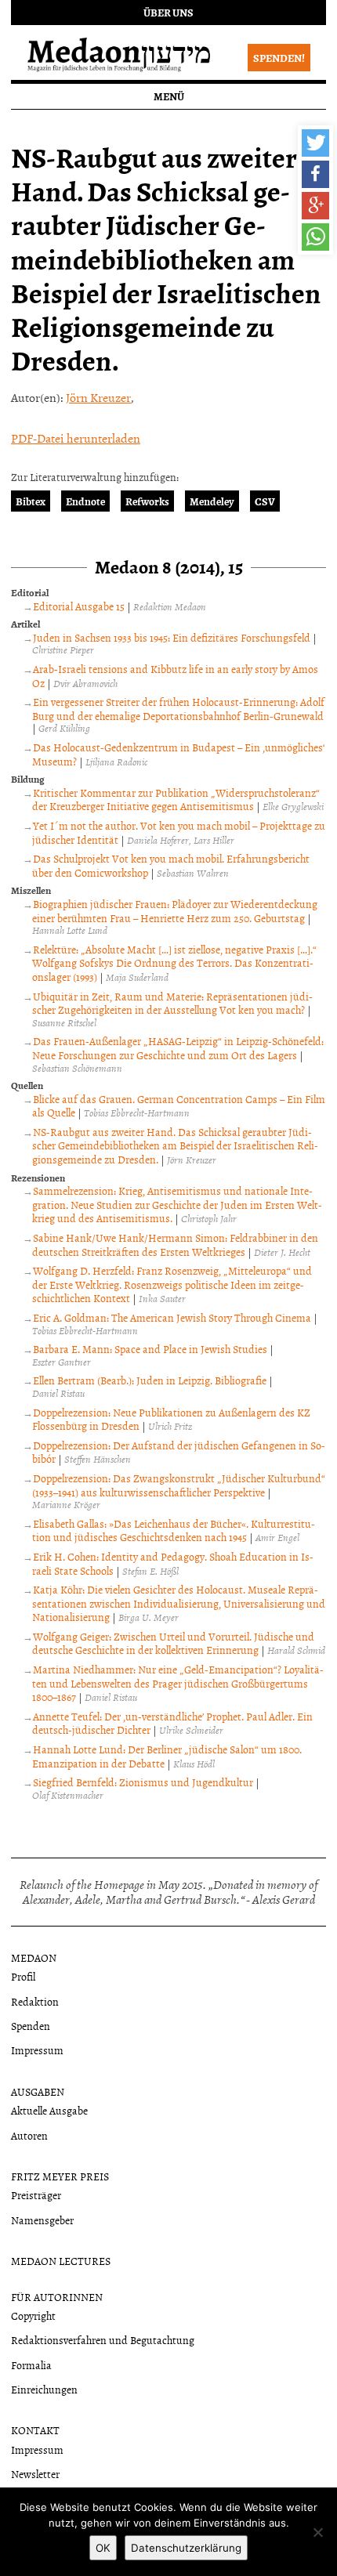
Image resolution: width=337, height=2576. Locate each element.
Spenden (31, 2026)
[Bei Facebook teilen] (315, 174)
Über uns (168, 12)
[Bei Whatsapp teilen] (315, 237)
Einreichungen (44, 2389)
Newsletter (35, 2474)
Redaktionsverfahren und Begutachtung (103, 2340)
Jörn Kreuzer (98, 397)
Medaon (34, 1957)
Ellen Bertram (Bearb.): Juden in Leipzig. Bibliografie (150, 1380)
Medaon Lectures (61, 2261)
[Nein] (317, 2532)
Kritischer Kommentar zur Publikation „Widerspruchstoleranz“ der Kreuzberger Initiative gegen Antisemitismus (176, 800)
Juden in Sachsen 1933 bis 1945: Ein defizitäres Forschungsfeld (172, 637)
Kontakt (35, 2430)
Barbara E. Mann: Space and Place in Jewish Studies (150, 1349)
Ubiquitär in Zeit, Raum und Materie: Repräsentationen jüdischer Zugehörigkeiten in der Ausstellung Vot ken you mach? (172, 1003)
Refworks (147, 501)
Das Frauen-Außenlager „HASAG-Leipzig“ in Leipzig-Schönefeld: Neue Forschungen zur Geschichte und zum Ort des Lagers (178, 1048)
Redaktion (35, 2001)
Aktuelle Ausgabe (49, 2110)
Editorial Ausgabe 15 (79, 606)
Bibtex (31, 501)
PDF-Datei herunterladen (76, 438)
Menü (169, 96)
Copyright (33, 2316)
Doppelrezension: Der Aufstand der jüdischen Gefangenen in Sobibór (179, 1452)
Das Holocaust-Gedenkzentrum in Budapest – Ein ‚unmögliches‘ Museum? (178, 754)
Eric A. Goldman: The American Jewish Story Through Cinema (172, 1317)
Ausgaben (38, 2091)
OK (103, 2548)
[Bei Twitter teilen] (315, 143)
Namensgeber (42, 2220)
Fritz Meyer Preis (60, 2176)
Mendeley (212, 501)
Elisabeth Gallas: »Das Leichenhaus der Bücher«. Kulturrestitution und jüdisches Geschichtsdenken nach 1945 (174, 1530)
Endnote (85, 501)
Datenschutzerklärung (186, 2548)
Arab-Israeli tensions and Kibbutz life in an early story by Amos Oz (175, 676)
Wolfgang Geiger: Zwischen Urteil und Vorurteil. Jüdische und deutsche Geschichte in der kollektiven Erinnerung (173, 1643)
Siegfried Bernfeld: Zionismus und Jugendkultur (143, 1782)
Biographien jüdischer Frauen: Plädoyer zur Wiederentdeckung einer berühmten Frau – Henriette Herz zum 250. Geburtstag (175, 911)
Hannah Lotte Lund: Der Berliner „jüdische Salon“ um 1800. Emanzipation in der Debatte (167, 1756)
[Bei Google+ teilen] (315, 206)
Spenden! (279, 58)
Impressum (37, 2050)
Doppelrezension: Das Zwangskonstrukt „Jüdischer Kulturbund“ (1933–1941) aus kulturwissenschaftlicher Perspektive (179, 1485)
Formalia (31, 2365)
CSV (265, 501)
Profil (23, 1976)
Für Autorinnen (57, 2297)
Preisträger (36, 2195)
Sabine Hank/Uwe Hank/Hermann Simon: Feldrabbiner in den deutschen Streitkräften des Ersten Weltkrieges (175, 1245)
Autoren (29, 2135)
